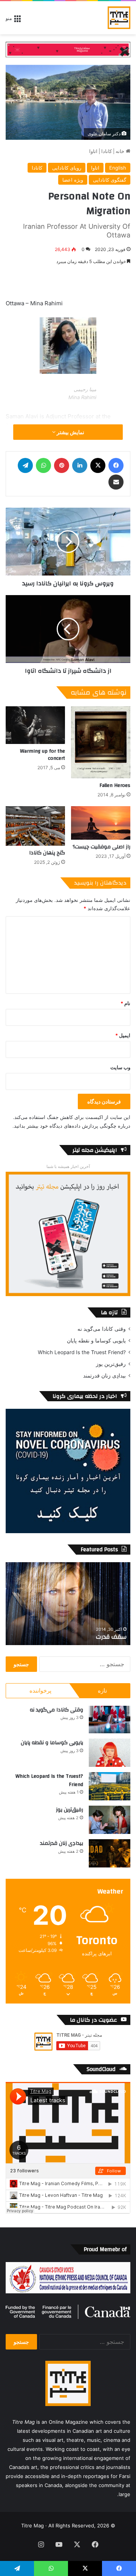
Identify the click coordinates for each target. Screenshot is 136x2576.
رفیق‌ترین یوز (111, 1364)
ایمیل (123, 1035)
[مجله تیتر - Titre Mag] (119, 18)
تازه (102, 1691)
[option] (68, 1604)
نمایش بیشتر (70, 432)
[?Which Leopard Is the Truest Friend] (110, 1786)
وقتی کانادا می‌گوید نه (102, 1329)
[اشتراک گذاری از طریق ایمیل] (116, 482)
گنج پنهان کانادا (47, 853)
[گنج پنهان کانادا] (35, 826)
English (118, 168)
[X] (98, 465)
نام (125, 1003)
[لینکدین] (80, 465)
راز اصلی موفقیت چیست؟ (101, 847)
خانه (121, 151)
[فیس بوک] (116, 465)
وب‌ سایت (120, 1067)
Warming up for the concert (42, 755)
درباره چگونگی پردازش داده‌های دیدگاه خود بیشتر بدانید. (71, 1126)
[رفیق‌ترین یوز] (110, 1820)
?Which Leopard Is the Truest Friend (82, 1352)
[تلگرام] (25, 465)
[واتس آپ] (43, 465)
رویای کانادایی (67, 168)
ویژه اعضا (73, 180)
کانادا (107, 151)
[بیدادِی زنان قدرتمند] (110, 1853)
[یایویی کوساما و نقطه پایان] (110, 1753)
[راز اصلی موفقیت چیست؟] (101, 823)
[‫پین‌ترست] (62, 465)
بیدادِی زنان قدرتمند (104, 1376)
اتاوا (93, 151)
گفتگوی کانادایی (110, 180)
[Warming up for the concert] (35, 725)
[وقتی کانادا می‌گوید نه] (110, 1720)
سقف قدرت (111, 1637)
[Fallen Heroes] (101, 742)
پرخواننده (40, 1691)
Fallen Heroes (115, 785)
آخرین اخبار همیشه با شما (68, 1166)
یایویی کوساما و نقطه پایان (96, 1341)
